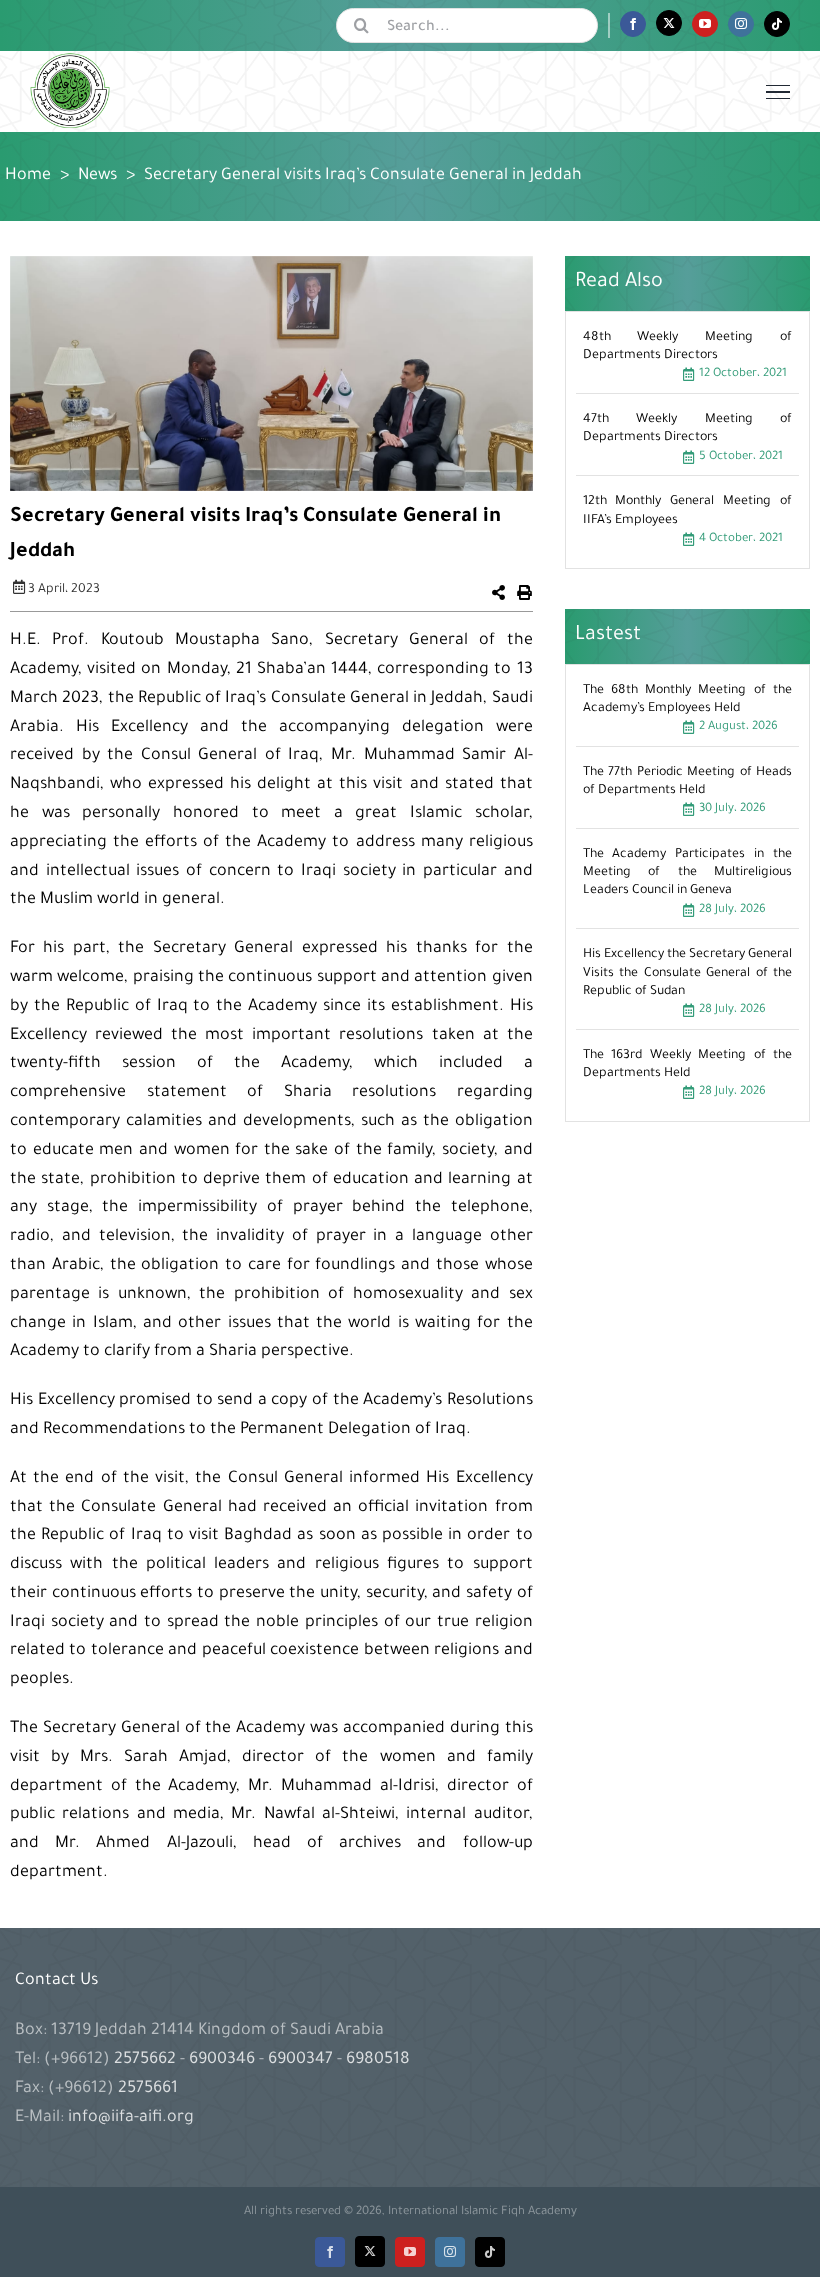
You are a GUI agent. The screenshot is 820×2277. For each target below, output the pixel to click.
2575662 (147, 2060)
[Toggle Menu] (778, 92)
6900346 (222, 2060)
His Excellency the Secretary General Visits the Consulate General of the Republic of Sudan (687, 973)
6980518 (376, 2060)
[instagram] (450, 2252)
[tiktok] (490, 2252)
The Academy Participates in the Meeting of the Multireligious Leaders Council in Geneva (687, 873)
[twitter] (370, 2251)
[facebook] (330, 2252)
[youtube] (410, 2252)
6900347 (300, 2060)
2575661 (148, 2089)
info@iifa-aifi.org (131, 2118)
